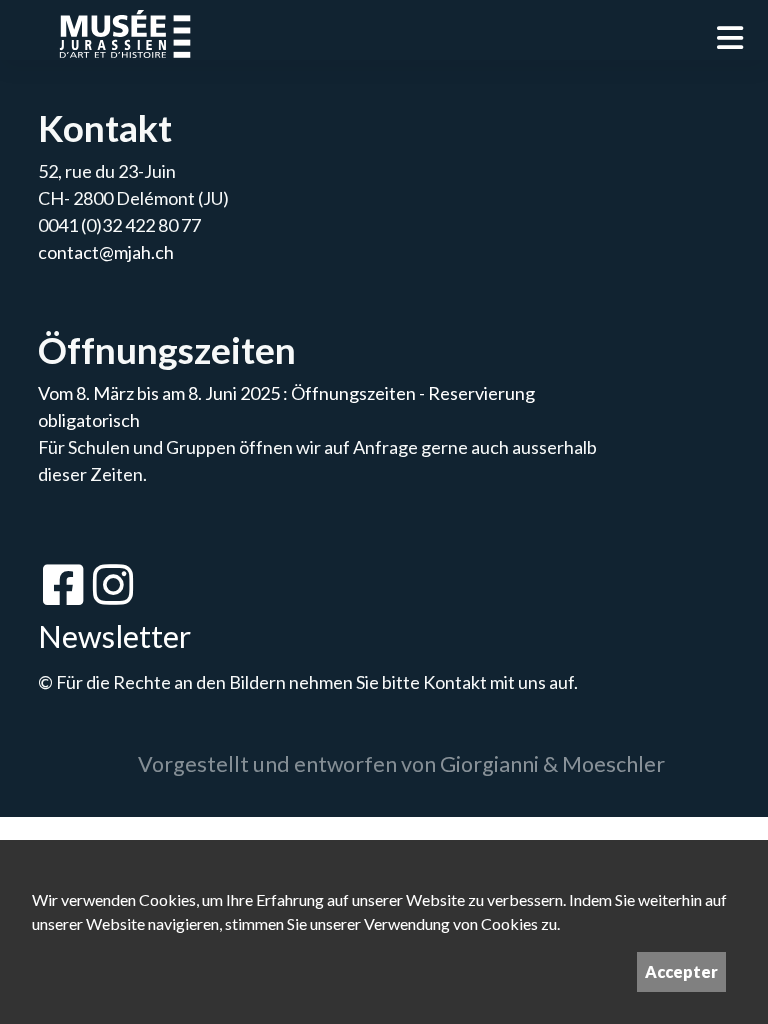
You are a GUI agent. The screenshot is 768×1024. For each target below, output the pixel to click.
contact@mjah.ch (106, 252)
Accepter (681, 971)
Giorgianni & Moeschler (552, 764)
